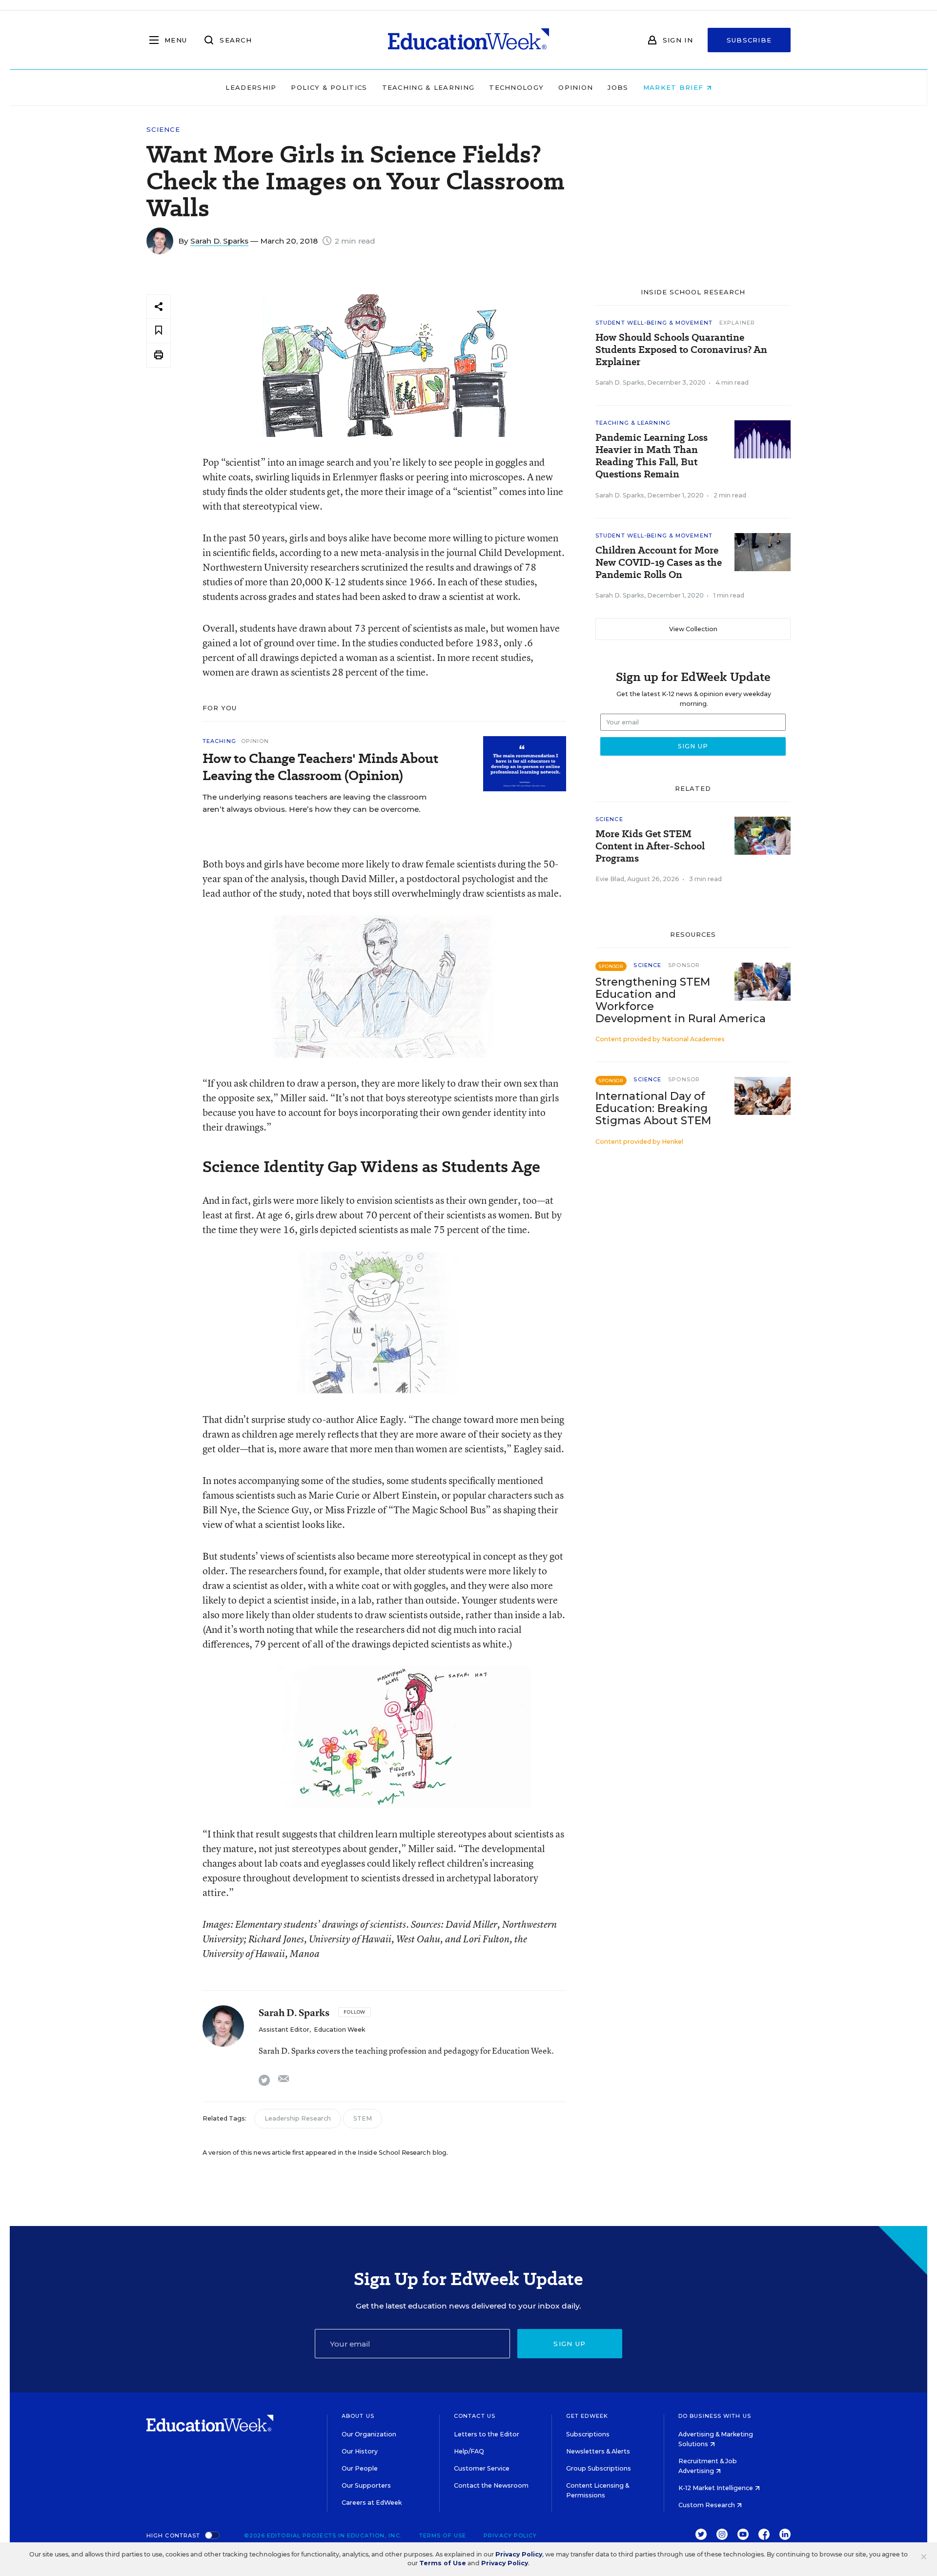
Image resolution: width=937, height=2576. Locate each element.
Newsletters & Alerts (598, 2451)
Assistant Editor (284, 2030)
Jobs (618, 87)
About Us (358, 2416)
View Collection (693, 629)
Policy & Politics (329, 87)
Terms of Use (443, 2535)
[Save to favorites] (159, 331)
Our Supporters (366, 2485)
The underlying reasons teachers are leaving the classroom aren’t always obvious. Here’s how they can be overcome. (315, 803)
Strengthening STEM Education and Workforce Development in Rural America (681, 1000)
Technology (516, 87)
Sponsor (684, 965)
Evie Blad (610, 879)
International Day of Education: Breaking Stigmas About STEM (653, 1108)
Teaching (219, 741)
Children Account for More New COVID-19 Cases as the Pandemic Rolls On (659, 563)
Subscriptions (588, 2434)
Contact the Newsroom (491, 2485)
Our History (360, 2451)
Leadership (251, 87)
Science (163, 130)
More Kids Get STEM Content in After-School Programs (650, 846)
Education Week (339, 2030)
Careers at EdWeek (372, 2503)
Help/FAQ (469, 2451)
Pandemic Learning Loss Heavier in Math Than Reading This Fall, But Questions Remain (652, 456)
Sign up (570, 2344)
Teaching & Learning (428, 87)
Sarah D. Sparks (219, 241)
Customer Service (482, 2468)
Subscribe (749, 40)
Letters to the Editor (487, 2434)
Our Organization (369, 2434)
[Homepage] (468, 40)
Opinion (576, 87)
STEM (363, 2118)
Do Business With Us (715, 2416)
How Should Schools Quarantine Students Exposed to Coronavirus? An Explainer (681, 350)
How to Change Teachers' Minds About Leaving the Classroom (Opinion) (320, 767)
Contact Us (475, 2416)
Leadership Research (298, 2118)
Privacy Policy (510, 2535)
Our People (360, 2468)
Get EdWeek (587, 2416)
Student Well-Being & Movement (654, 323)
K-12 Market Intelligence (716, 2488)
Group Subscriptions (599, 2468)
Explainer (737, 323)
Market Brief (675, 87)
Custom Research (707, 2505)
